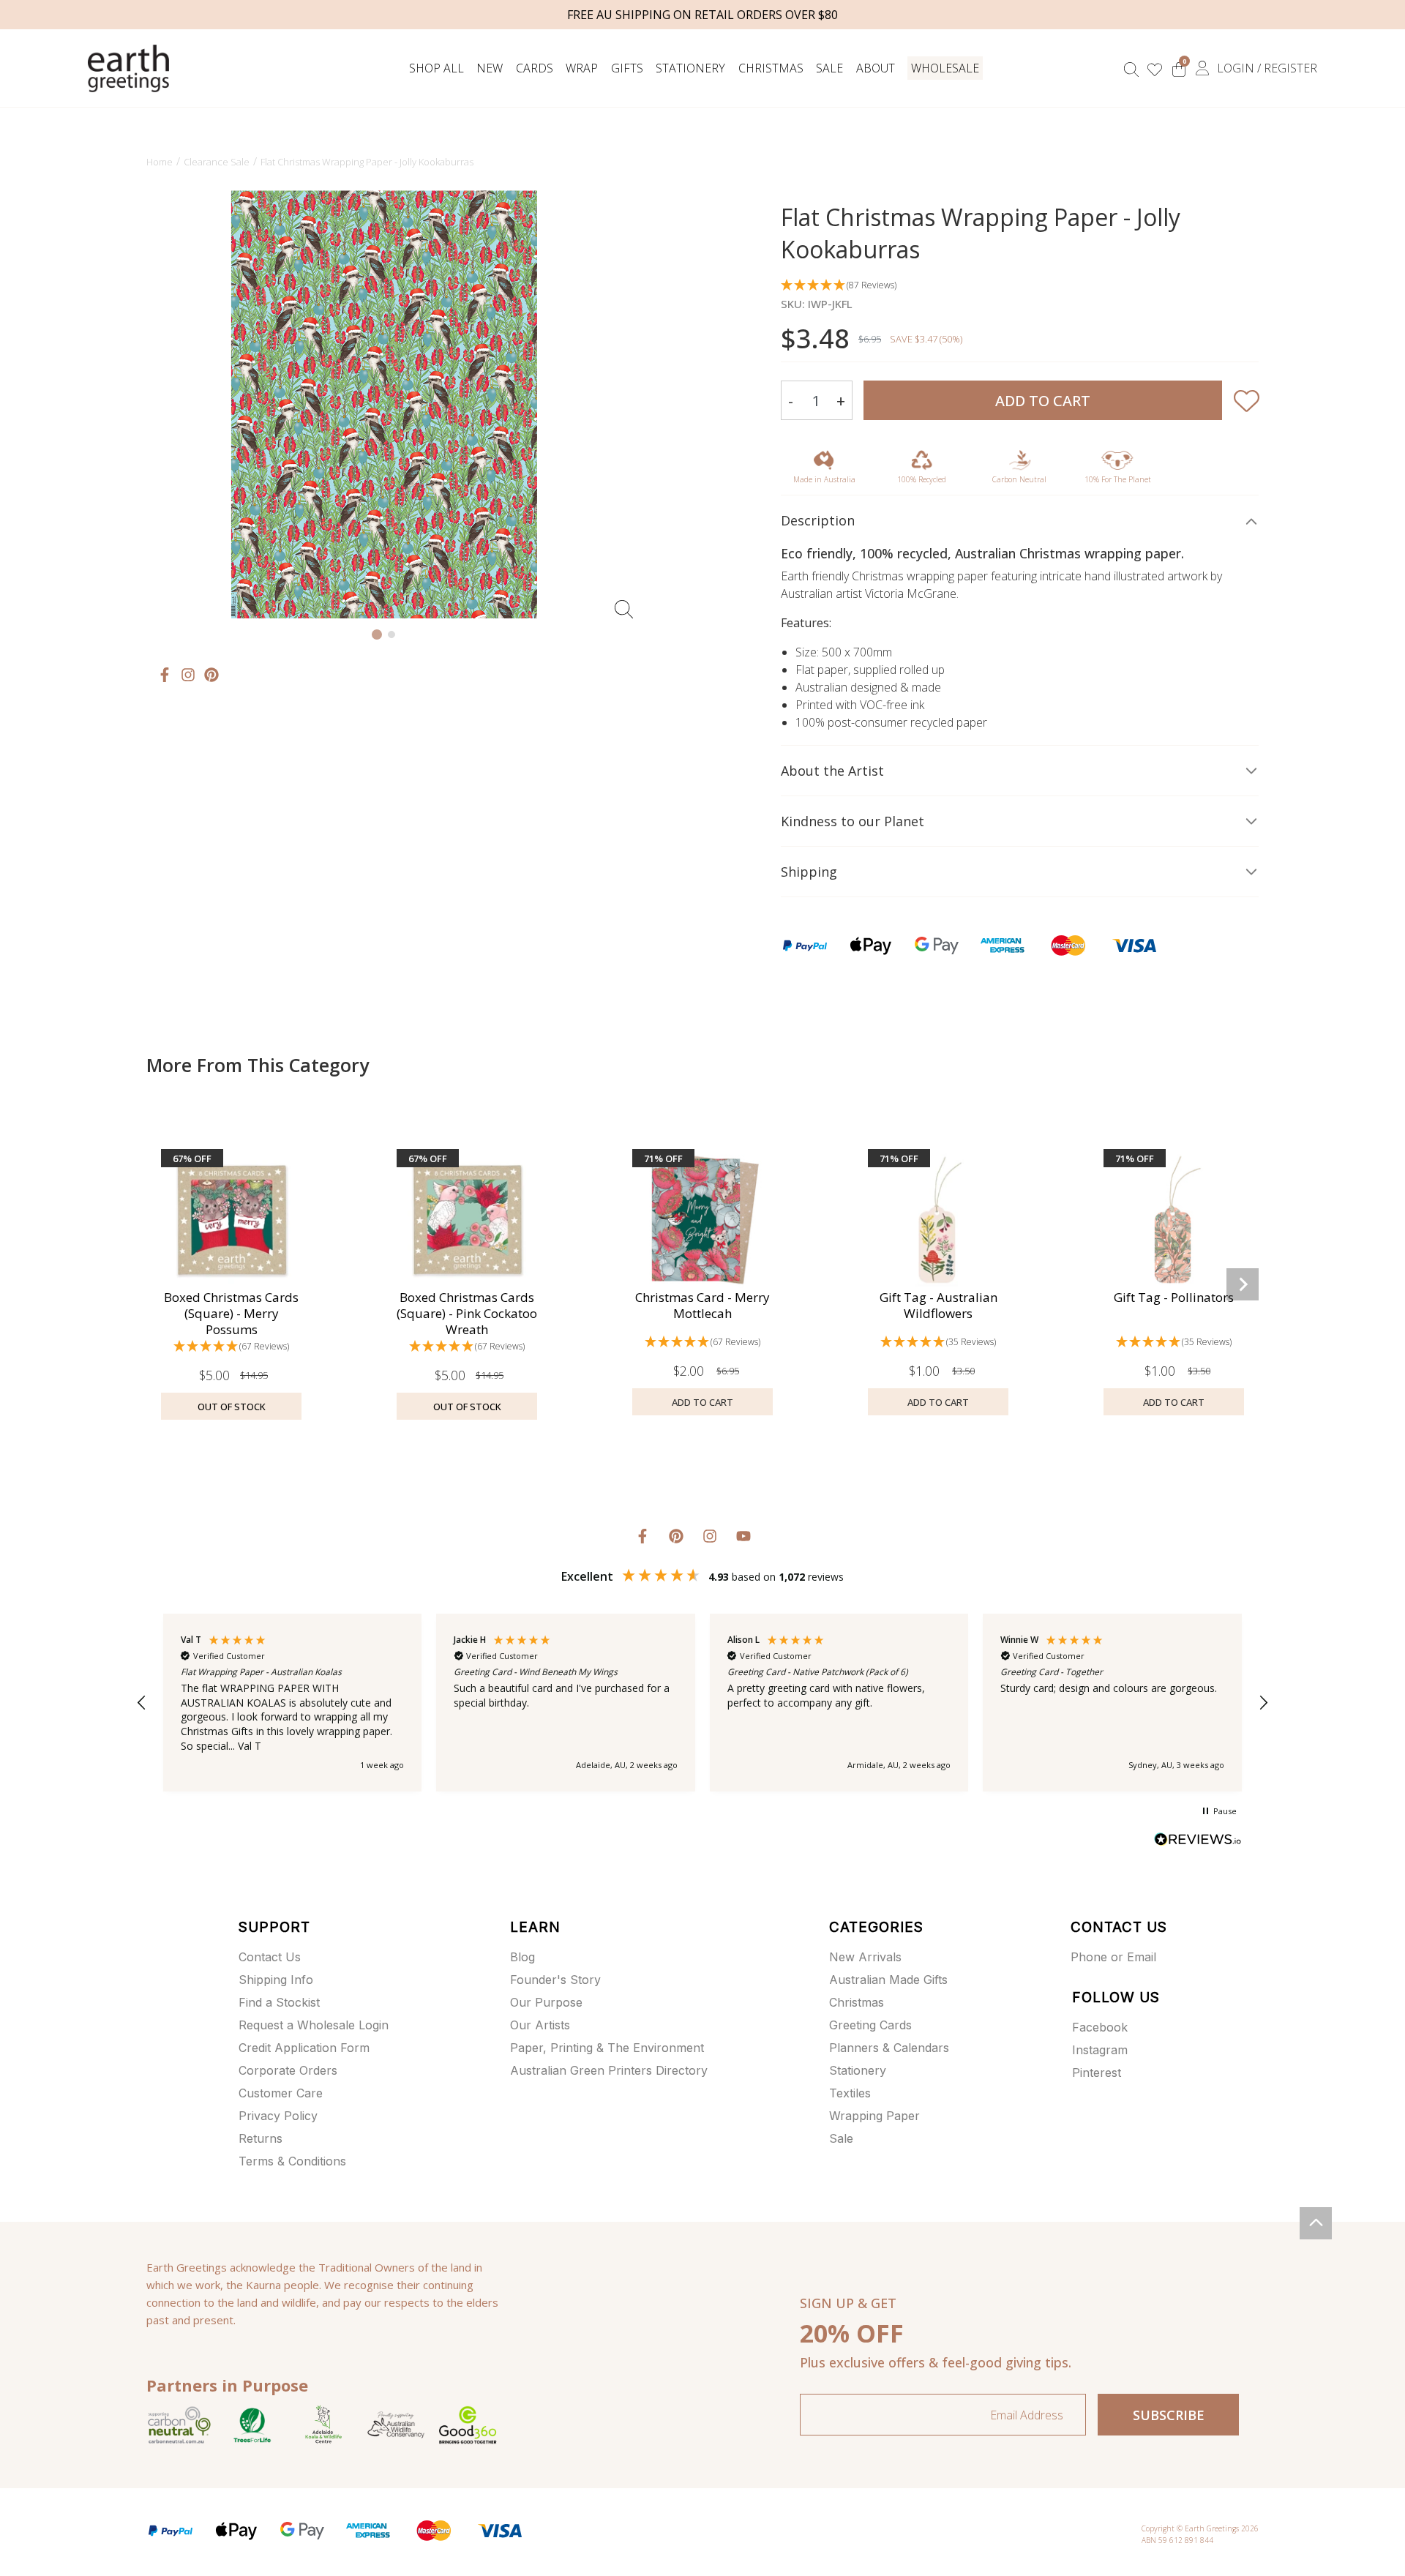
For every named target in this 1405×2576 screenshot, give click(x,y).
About (876, 68)
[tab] (377, 634)
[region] (702, 1703)
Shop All (437, 68)
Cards (535, 68)
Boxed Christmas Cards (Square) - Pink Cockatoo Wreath (467, 1313)
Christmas (771, 68)
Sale (829, 68)
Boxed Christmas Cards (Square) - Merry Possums (231, 1313)
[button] (1020, 286)
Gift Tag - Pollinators (1174, 1297)
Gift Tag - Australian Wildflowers (938, 1305)
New (490, 68)
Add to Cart (1043, 401)
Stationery (690, 68)
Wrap (582, 68)
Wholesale (945, 68)
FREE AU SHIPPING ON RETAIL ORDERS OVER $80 (702, 15)
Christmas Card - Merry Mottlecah (702, 1305)
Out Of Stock (232, 1407)
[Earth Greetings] (128, 68)
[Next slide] (627, 405)
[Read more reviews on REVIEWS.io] (1198, 1841)
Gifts (627, 68)
